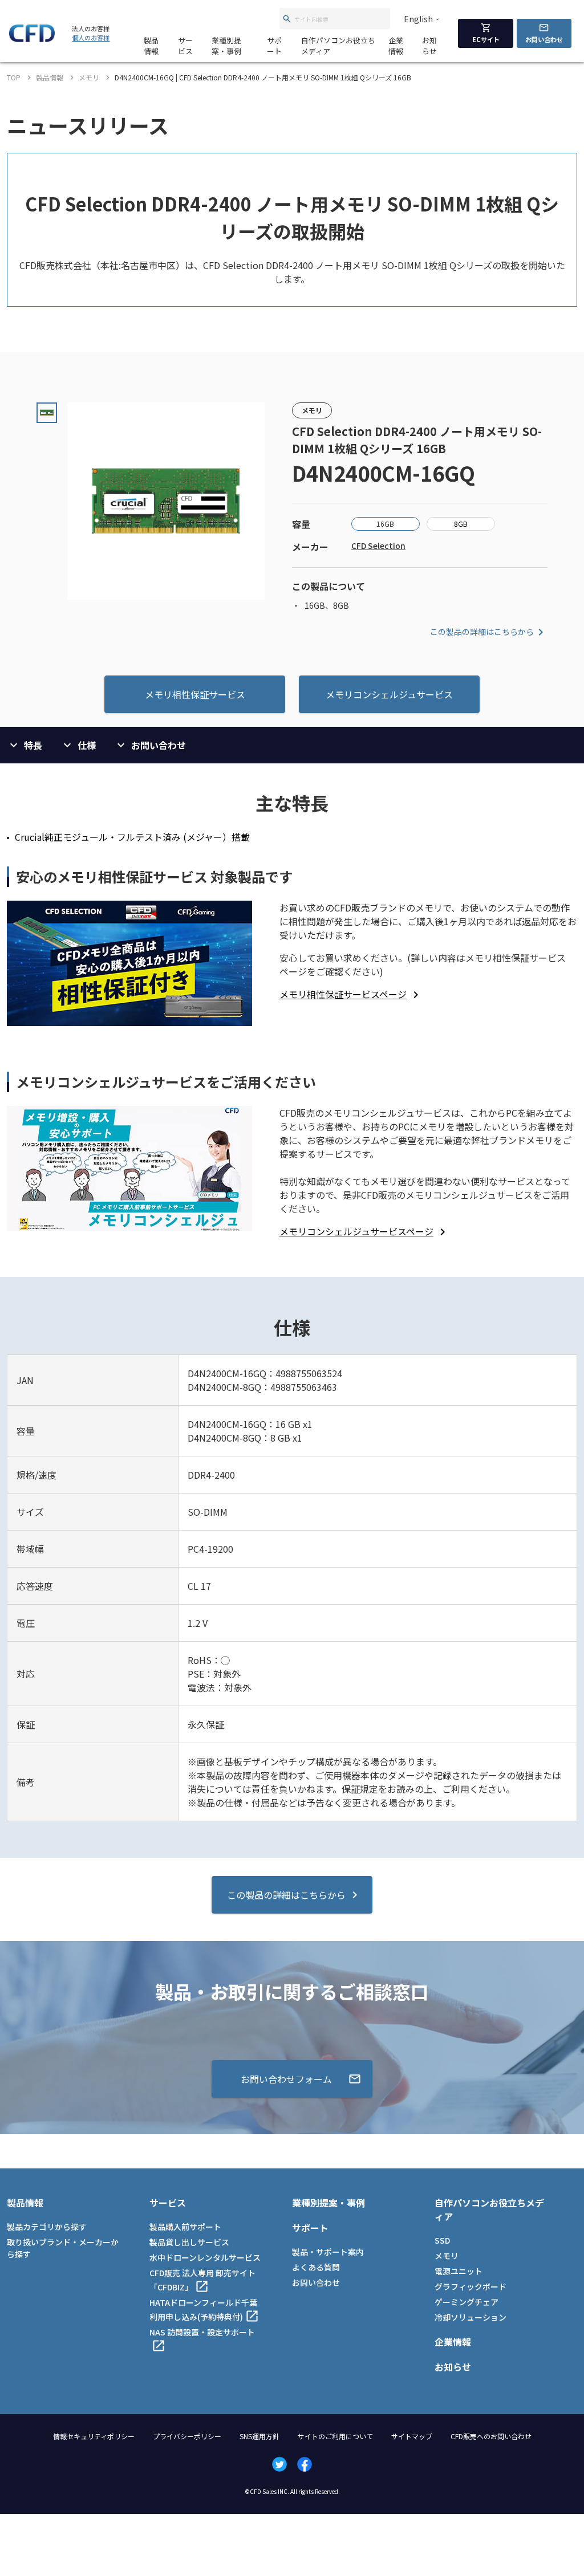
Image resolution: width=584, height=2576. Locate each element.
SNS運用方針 (259, 2436)
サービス (185, 46)
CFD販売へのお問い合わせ (491, 2436)
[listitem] (351, 994)
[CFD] (32, 39)
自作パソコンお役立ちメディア (338, 46)
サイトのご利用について (335, 2436)
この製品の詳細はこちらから (482, 632)
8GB (461, 524)
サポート (274, 46)
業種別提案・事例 (226, 46)
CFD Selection (378, 546)
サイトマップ (412, 2436)
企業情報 (396, 46)
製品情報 (151, 46)
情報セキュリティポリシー (94, 2436)
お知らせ (429, 46)
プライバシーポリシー (187, 2436)
